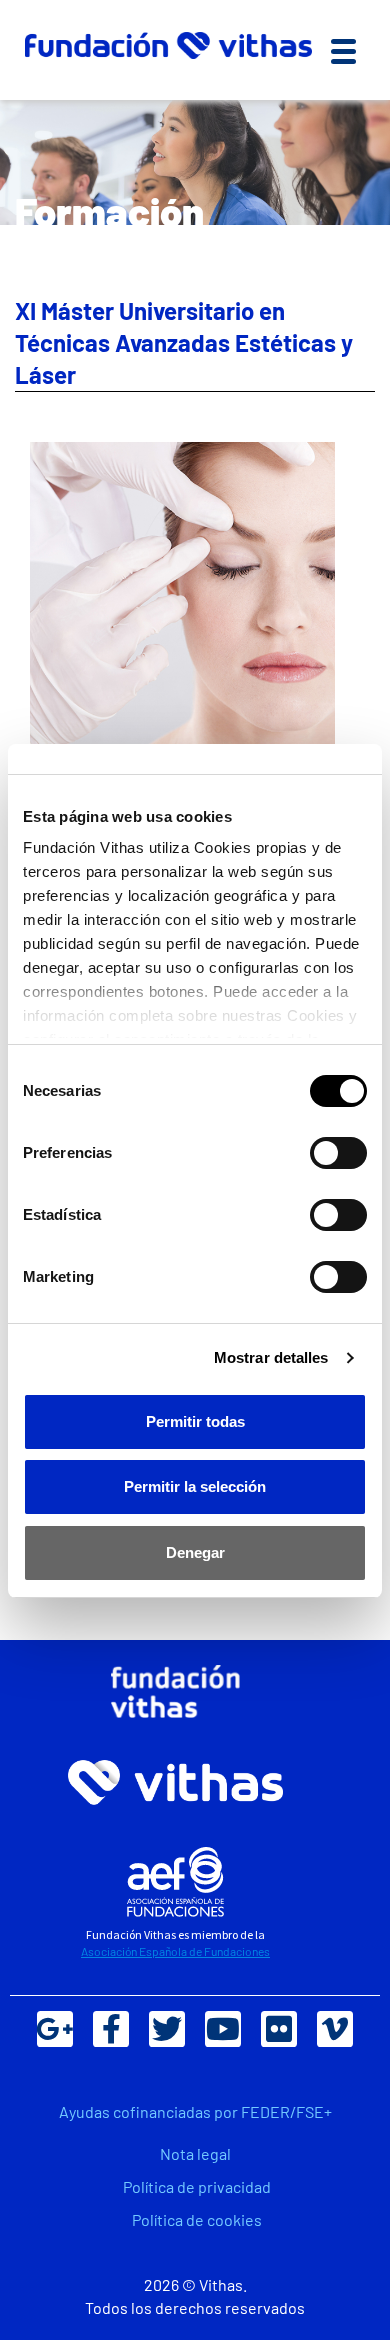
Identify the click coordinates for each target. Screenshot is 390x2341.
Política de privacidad (197, 2186)
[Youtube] (223, 2029)
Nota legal (195, 2153)
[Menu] (343, 50)
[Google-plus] (55, 2029)
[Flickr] (279, 2029)
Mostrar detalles (271, 1357)
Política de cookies (197, 2219)
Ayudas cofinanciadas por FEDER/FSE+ (195, 2111)
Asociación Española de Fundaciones (175, 1951)
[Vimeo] (335, 2029)
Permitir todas (195, 1421)
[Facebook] (111, 2029)
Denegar (195, 1552)
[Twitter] (167, 2029)
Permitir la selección (195, 1486)
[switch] (338, 1153)
